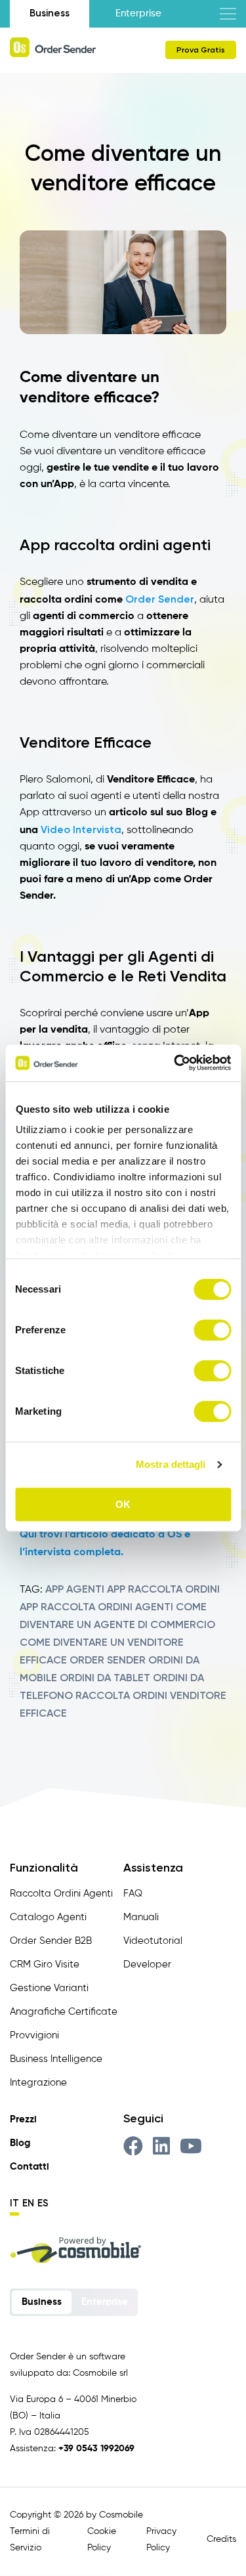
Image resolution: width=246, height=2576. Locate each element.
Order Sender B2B (51, 1941)
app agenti (75, 1589)
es (43, 2203)
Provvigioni (34, 2035)
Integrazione (38, 2083)
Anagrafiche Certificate (64, 2012)
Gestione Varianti (49, 1988)
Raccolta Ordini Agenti (61, 1894)
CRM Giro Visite (45, 1964)
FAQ (133, 1894)
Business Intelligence (56, 2059)
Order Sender (160, 599)
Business (50, 13)
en (28, 2203)
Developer (147, 1964)
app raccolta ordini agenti (96, 1607)
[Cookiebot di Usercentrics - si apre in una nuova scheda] (175, 1063)
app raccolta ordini (163, 1589)
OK (123, 1504)
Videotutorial (153, 1941)
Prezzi (23, 2119)
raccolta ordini (121, 1695)
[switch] (212, 1330)
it (14, 2203)
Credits (221, 2539)
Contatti (30, 2167)
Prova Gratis (201, 50)
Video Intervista (81, 829)
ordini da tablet (105, 1678)
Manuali (141, 1917)
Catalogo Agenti (48, 1917)
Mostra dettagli (171, 1464)
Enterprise (138, 13)
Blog (20, 2143)
